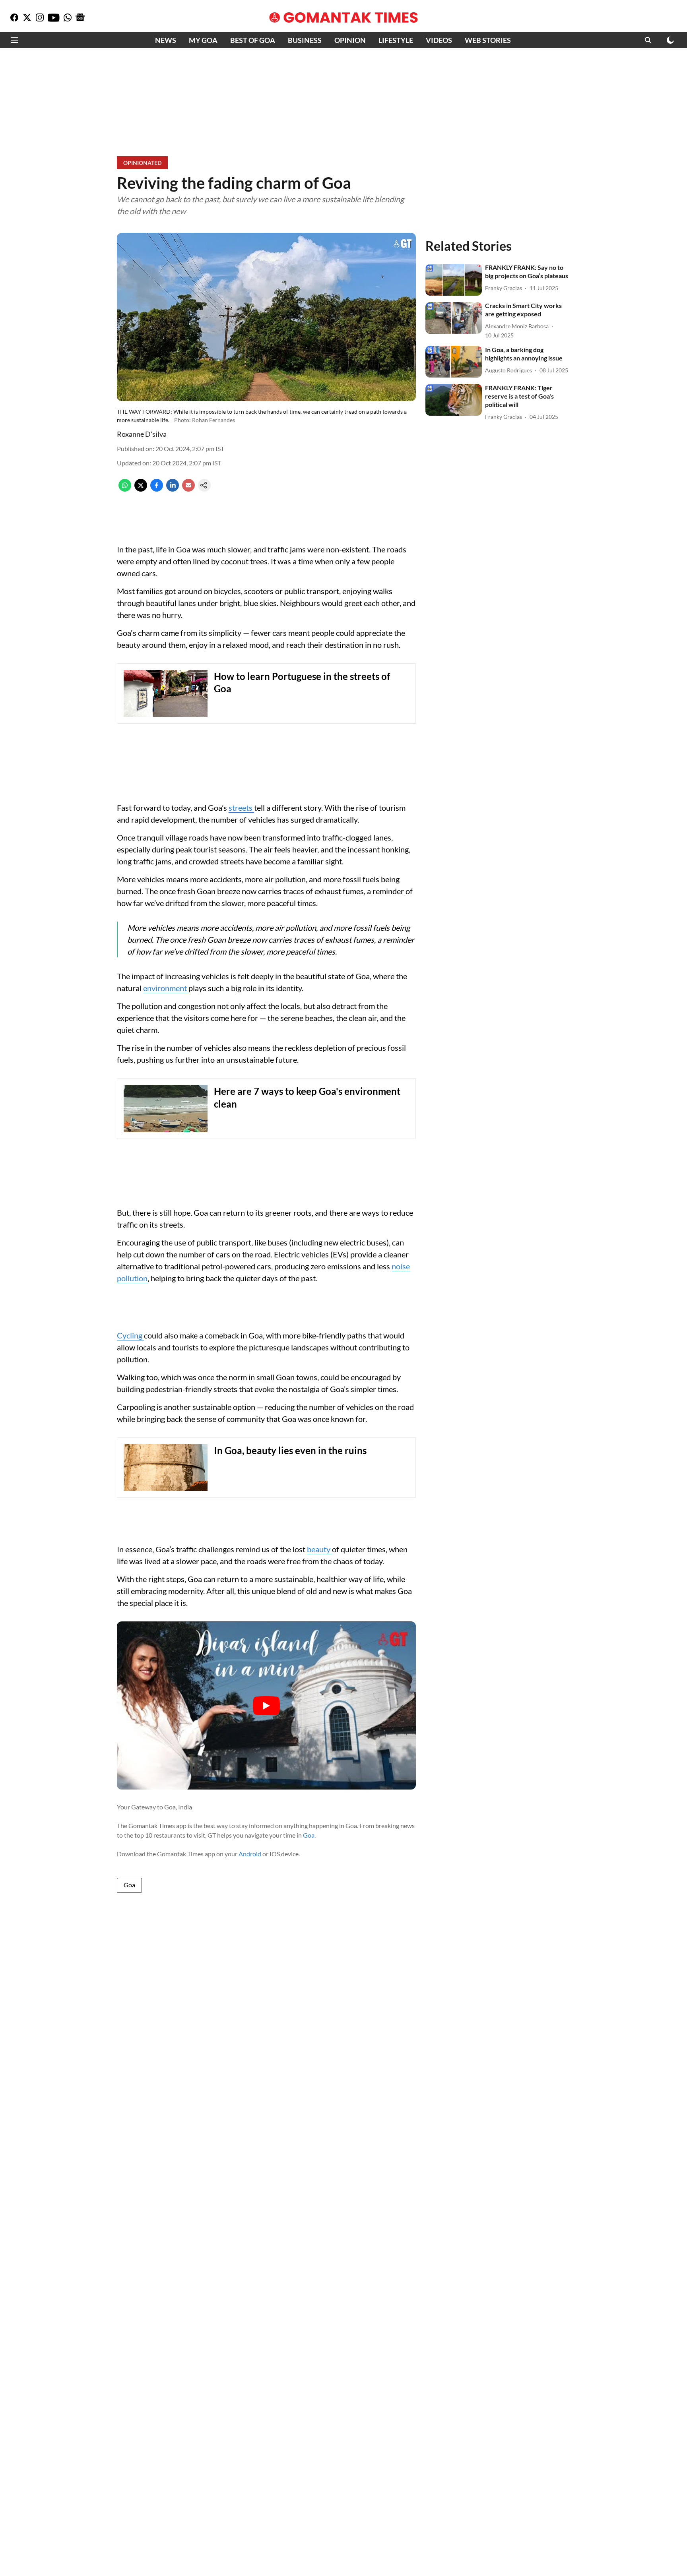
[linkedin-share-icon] (173, 489)
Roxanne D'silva (142, 434)
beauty (319, 1549)
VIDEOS (439, 40)
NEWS (166, 40)
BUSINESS (305, 40)
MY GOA (203, 40)
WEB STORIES (488, 40)
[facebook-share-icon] (157, 489)
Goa (309, 1835)
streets (241, 808)
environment (166, 988)
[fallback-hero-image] (454, 280)
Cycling (130, 1335)
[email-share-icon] (188, 489)
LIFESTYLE (396, 40)
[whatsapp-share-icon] (125, 489)
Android (250, 1854)
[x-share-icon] (141, 489)
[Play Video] (266, 1706)
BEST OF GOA (253, 40)
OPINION (350, 40)
